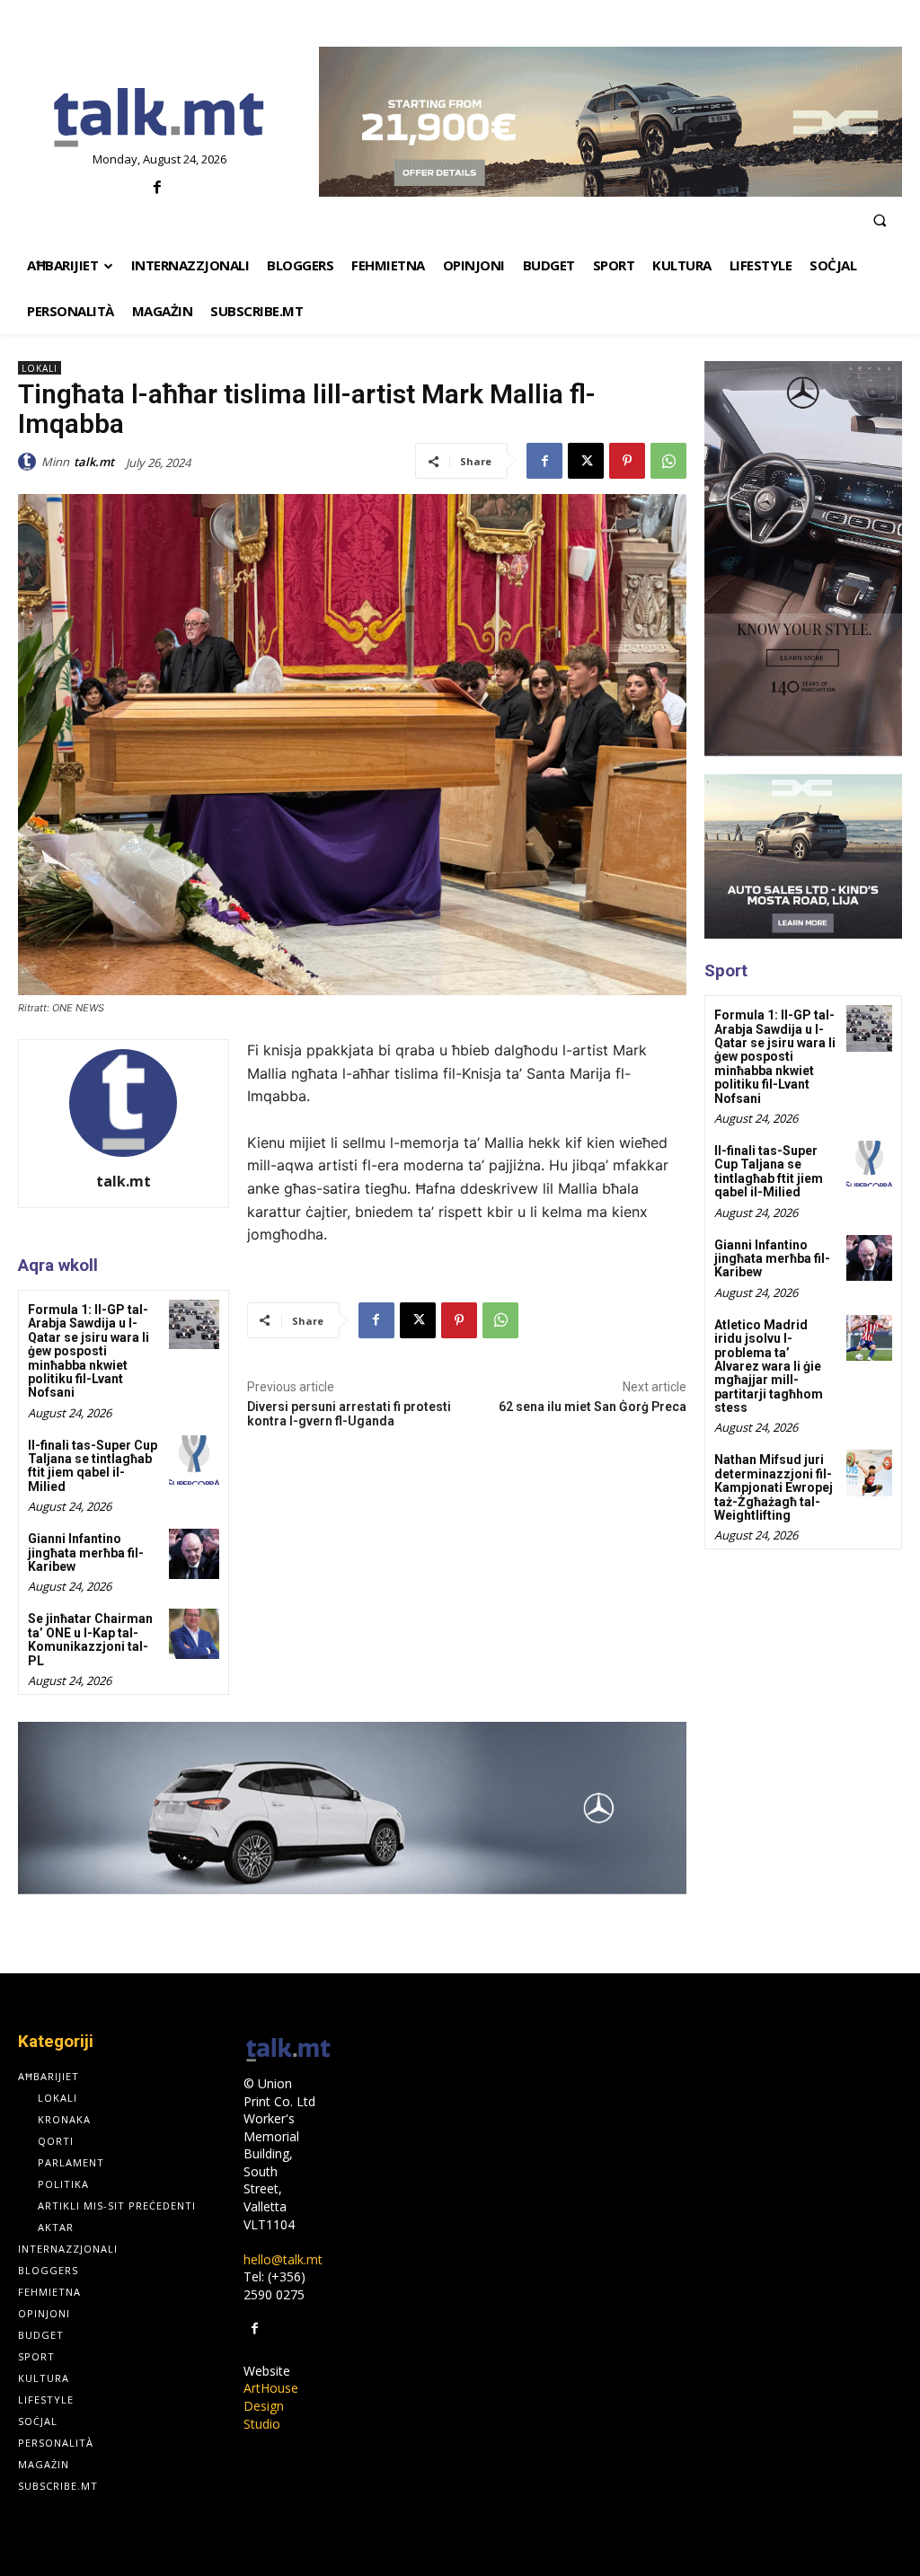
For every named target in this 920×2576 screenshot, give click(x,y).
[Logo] (159, 119)
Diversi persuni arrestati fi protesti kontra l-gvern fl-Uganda (349, 1414)
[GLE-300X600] (803, 559)
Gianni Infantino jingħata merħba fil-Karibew (86, 1553)
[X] (586, 461)
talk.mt (94, 462)
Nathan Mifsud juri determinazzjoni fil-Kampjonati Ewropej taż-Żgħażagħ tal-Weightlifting (774, 1487)
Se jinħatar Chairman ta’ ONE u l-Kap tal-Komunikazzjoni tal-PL (90, 1639)
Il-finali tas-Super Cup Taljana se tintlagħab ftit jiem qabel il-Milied (93, 1466)
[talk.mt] (30, 462)
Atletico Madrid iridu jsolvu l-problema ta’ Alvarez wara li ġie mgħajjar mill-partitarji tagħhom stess (769, 1366)
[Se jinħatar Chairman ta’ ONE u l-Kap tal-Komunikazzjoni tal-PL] (194, 1633)
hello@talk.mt (283, 2259)
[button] (880, 220)
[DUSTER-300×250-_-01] (803, 856)
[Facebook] (157, 188)
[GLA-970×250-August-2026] (352, 1808)
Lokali (40, 368)
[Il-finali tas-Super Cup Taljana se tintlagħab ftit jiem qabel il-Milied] (194, 1460)
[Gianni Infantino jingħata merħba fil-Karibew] (194, 1553)
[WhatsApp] (668, 461)
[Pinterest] (627, 461)
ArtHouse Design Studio (271, 2405)
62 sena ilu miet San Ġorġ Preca (593, 1407)
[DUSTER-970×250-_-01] (610, 122)
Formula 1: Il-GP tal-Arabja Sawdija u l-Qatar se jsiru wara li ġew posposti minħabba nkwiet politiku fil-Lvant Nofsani (88, 1351)
